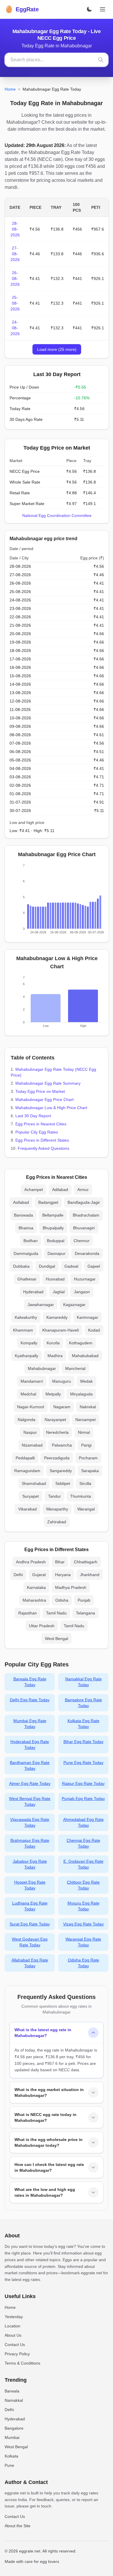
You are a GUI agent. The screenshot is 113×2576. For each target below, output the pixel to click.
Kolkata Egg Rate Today (83, 1724)
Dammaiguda (26, 1253)
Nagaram (62, 1407)
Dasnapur (57, 1253)
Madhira (55, 1356)
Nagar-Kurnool (31, 1407)
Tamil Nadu (56, 1613)
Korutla (53, 1343)
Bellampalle (53, 1215)
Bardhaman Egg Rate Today (30, 1765)
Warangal (86, 1509)
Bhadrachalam (86, 1215)
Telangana (85, 1613)
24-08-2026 (15, 328)
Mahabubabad (85, 1356)
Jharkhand (90, 1575)
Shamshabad (34, 1483)
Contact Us (15, 2345)
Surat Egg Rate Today (30, 1924)
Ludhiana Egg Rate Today (30, 1906)
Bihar (60, 1562)
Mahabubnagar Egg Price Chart (44, 1100)
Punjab (84, 1600)
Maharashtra (34, 1600)
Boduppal (56, 1241)
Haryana (63, 1575)
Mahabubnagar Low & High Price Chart (51, 1108)
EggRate (22, 9)
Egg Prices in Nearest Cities (41, 1124)
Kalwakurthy (26, 1317)
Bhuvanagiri (84, 1228)
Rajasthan (28, 1613)
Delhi (18, 1575)
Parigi (86, 1445)
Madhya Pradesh (71, 1587)
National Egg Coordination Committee (57, 515)
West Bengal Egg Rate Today (30, 1801)
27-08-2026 (15, 254)
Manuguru (62, 1381)
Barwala (12, 2391)
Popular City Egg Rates (37, 1132)
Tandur (54, 1496)
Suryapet (31, 1496)
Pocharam (88, 1458)
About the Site (18, 2526)
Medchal (28, 1394)
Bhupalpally (53, 1228)
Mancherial (75, 1368)
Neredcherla (57, 1432)
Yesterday (14, 2317)
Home (10, 89)
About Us (13, 2335)
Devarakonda (87, 1253)
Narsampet (85, 1420)
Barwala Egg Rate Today (30, 1682)
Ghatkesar (27, 1279)
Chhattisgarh (86, 1562)
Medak (86, 1381)
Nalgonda (27, 1420)
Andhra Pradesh (31, 1562)
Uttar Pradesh (42, 1626)
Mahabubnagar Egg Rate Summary (48, 1083)
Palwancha (62, 1445)
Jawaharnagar (41, 1305)
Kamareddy (57, 1317)
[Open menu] (103, 9)
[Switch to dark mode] (89, 9)
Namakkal (14, 2400)
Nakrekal (88, 1407)
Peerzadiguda (57, 1458)
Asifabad (21, 1202)
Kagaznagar (74, 1305)
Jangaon (82, 1292)
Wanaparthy (57, 1509)
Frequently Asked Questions (43, 1148)
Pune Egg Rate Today (83, 1763)
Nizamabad (32, 1445)
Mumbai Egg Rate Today (30, 1724)
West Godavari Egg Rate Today (30, 1942)
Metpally (53, 1394)
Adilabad (60, 1190)
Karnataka (36, 1587)
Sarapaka (90, 1471)
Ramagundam (27, 1471)
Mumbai (12, 2437)
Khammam (23, 1330)
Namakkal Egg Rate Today (83, 1682)
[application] (57, 900)
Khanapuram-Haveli (61, 1330)
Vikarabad (28, 1509)
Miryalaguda (81, 1394)
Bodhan (31, 1241)
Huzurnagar (85, 1279)
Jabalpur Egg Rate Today (30, 1864)
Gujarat (39, 1575)
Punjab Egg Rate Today (83, 1799)
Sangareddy (61, 1471)
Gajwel (94, 1266)
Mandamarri (32, 1381)
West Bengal (57, 1639)
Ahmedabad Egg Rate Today (83, 1822)
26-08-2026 (15, 279)
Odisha (62, 1600)
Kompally (29, 1343)
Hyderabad (33, 1292)
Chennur (82, 1241)
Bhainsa (26, 1228)
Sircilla (85, 1483)
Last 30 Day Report (33, 1116)
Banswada (23, 1215)
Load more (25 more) (57, 349)
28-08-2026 (15, 229)
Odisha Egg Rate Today (83, 1963)
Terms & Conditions (22, 2363)
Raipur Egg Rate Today (83, 1783)
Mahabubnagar (42, 1368)
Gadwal (71, 1266)
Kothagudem (81, 1343)
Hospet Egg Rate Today (30, 1885)
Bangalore (14, 2428)
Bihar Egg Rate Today (83, 1742)
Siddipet (63, 1483)
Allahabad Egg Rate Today (30, 1963)
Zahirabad (57, 1522)
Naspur (30, 1432)
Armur (83, 1190)
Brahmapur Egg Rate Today (30, 1843)
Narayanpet (55, 1420)
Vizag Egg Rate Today (83, 1924)
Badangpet (48, 1202)
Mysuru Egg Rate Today (83, 1906)
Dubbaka (21, 1266)
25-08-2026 (15, 303)
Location (12, 2326)
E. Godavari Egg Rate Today (83, 1864)
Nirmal (84, 1432)
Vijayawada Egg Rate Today (30, 1822)
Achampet (34, 1190)
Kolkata (11, 2456)
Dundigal (47, 1266)
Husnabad (55, 1279)
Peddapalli (25, 1458)
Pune (9, 2465)
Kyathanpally (27, 1356)
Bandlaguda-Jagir (84, 1202)
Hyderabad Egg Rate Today (30, 1745)
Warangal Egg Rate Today (83, 1942)
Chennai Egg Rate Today (83, 1843)
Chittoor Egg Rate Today (83, 1885)
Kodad (94, 1330)
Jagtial (59, 1292)
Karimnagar (88, 1317)
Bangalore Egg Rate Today (83, 1703)
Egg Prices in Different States (42, 1140)
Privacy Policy (17, 2354)
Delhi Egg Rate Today (30, 1700)
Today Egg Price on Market (40, 1091)
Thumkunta (81, 1496)
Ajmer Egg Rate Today (30, 1783)
